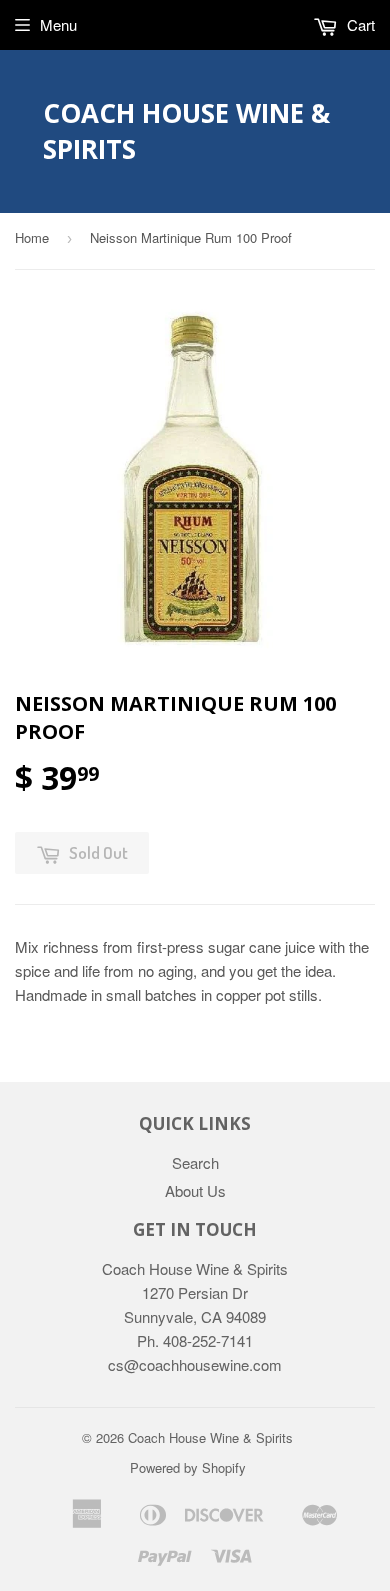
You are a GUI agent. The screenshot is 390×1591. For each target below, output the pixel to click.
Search (195, 1162)
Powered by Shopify (188, 1467)
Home (32, 237)
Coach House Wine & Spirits (186, 131)
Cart (359, 24)
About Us (195, 1190)
